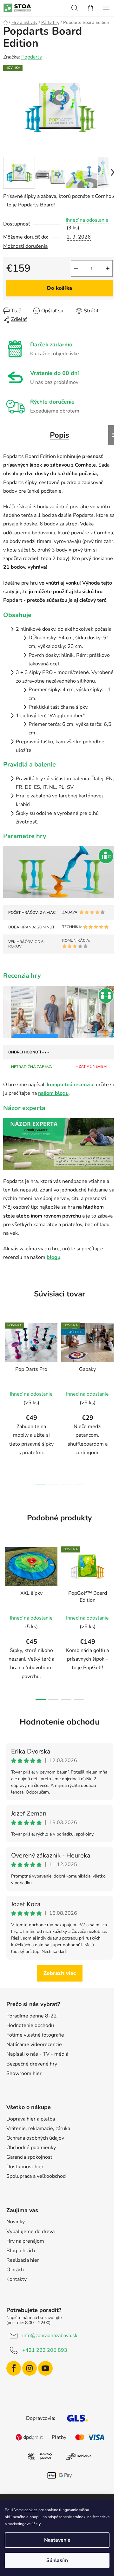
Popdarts (32, 57)
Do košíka (60, 288)
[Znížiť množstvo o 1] (76, 268)
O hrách (15, 2270)
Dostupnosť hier (25, 2167)
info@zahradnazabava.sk (50, 2336)
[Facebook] (14, 2368)
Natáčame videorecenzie (34, 2045)
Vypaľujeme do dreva (30, 2232)
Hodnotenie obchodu (60, 1722)
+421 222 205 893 (45, 2350)
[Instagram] (30, 2368)
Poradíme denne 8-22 (32, 2016)
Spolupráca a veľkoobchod (36, 2176)
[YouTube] (45, 2368)
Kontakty (17, 2279)
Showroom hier (24, 2073)
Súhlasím (57, 2560)
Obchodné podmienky (31, 2148)
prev (7, 1357)
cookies (31, 2510)
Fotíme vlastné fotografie (35, 2035)
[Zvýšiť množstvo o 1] (108, 268)
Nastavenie (57, 2540)
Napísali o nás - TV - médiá (37, 2054)
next (112, 1357)
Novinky (16, 2222)
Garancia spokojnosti (30, 2157)
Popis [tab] (60, 435)
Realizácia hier (23, 2260)
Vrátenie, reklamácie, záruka (38, 2128)
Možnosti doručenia (25, 246)
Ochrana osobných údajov (35, 2138)
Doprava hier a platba (31, 2119)
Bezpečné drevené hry (32, 2064)
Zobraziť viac (60, 1973)
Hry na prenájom (25, 2241)
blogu (53, 1257)
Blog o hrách (21, 2251)
